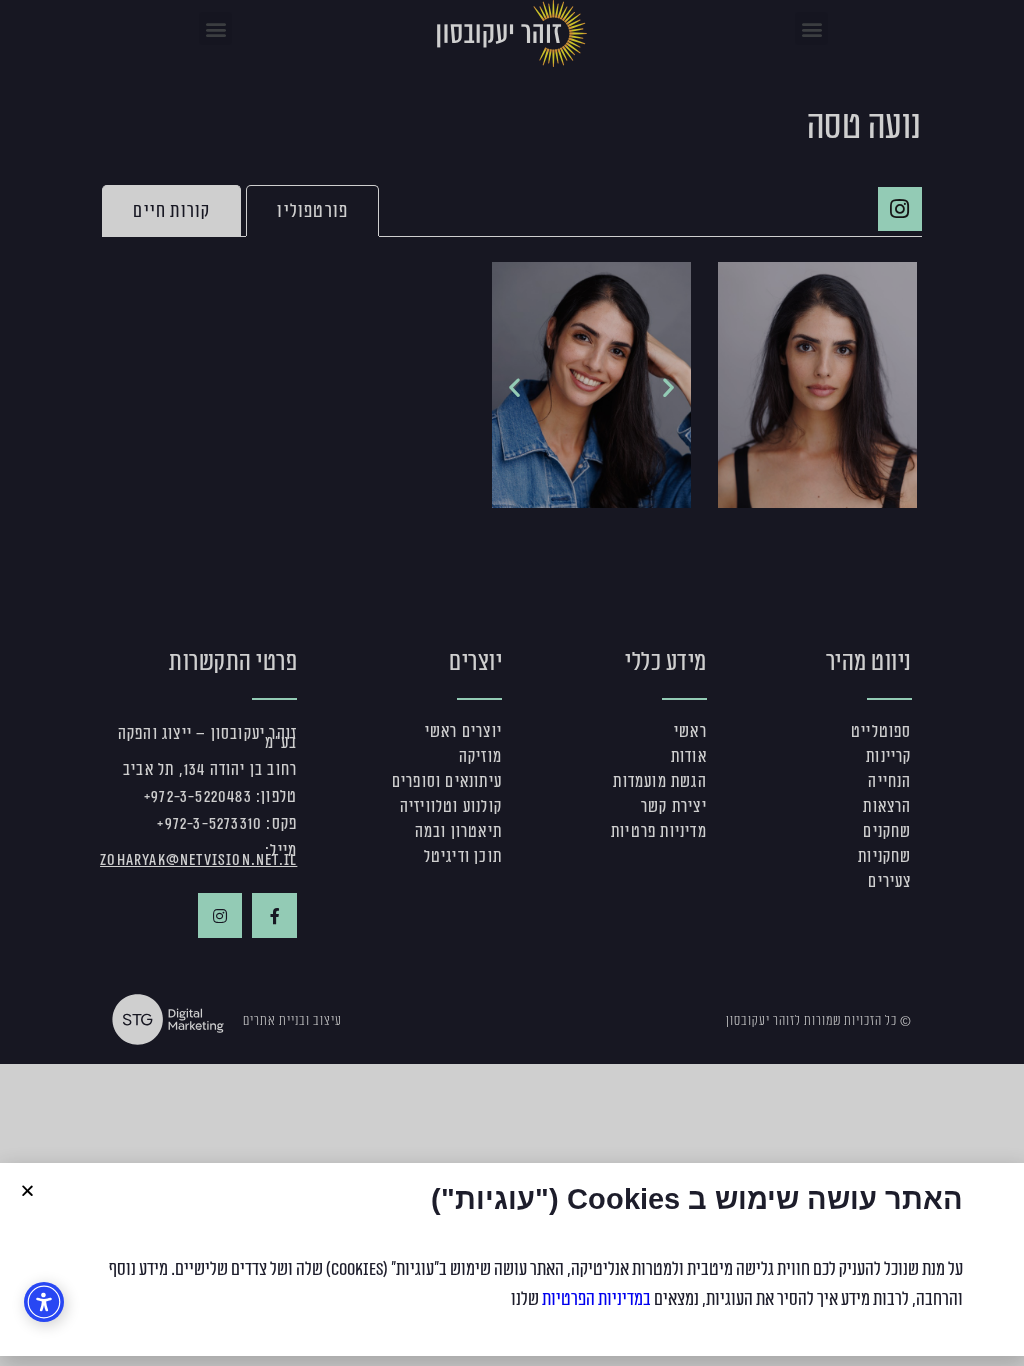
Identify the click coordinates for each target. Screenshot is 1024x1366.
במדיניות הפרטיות (596, 1299)
